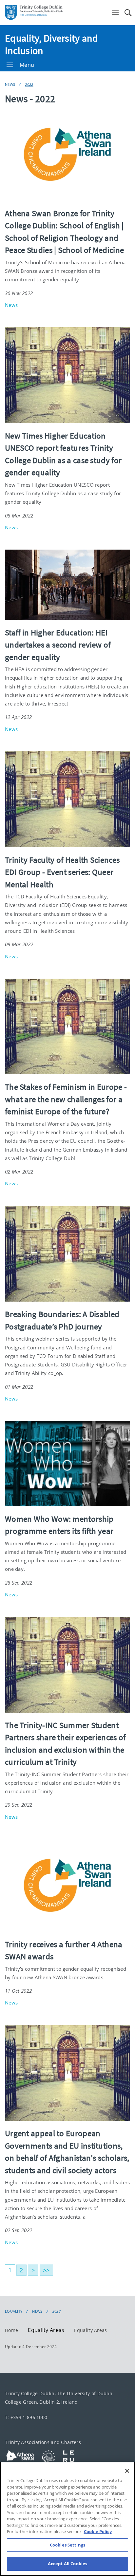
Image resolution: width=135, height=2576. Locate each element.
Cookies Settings (67, 2545)
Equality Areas (90, 2330)
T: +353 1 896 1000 (26, 2417)
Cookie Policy (98, 2531)
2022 (29, 84)
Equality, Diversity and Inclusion (51, 44)
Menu (27, 65)
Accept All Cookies (67, 2564)
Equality (14, 2311)
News (10, 84)
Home (11, 2330)
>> (46, 2270)
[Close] (127, 2471)
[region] (67, 2519)
